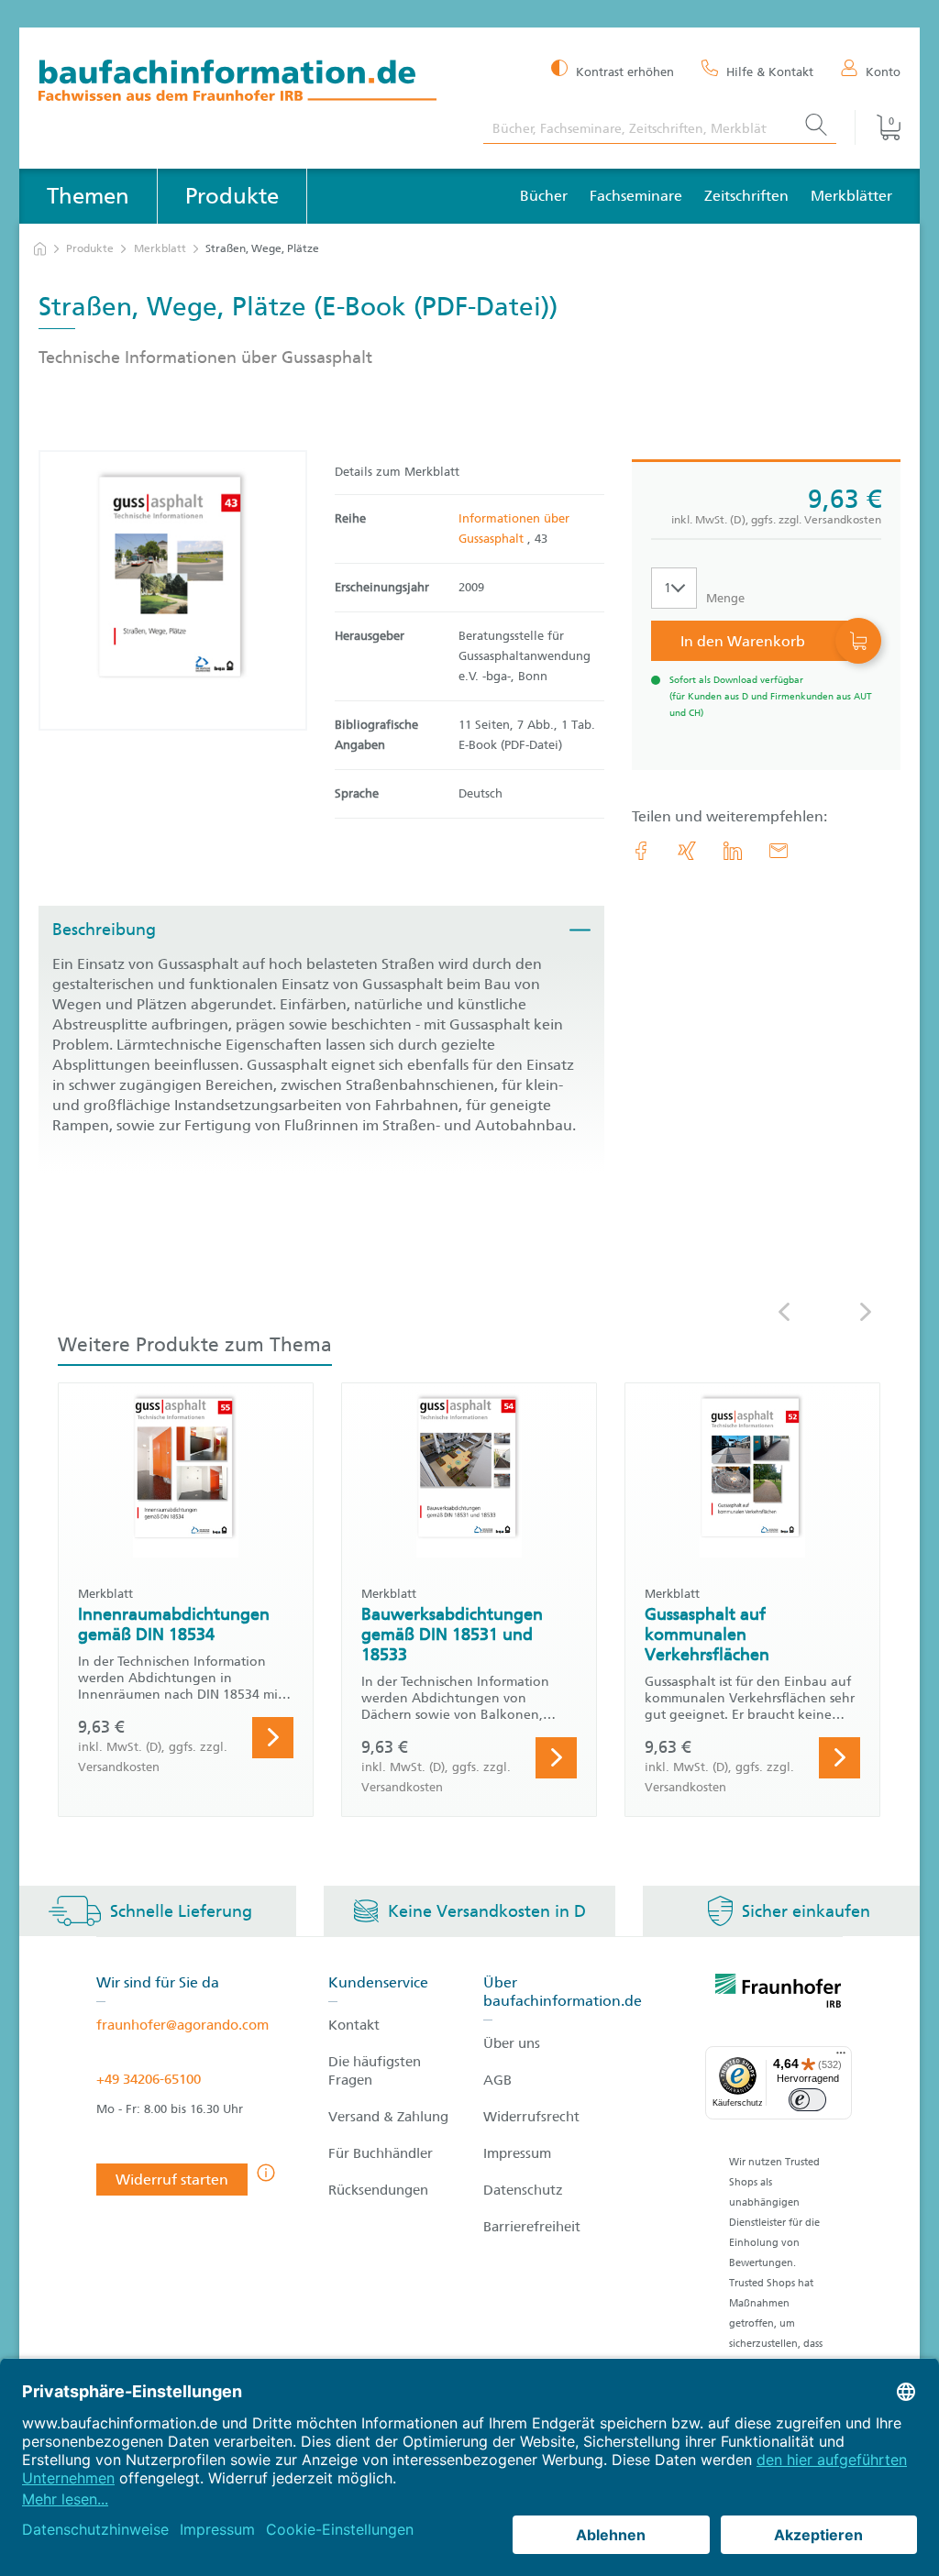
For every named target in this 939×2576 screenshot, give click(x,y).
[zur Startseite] (40, 249)
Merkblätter (851, 196)
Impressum (517, 2153)
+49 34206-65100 (149, 2079)
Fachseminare (636, 196)
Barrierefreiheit (532, 2227)
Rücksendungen (378, 2190)
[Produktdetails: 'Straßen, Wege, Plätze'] (173, 590)
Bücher (544, 196)
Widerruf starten (172, 2180)
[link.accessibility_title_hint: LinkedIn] (733, 851)
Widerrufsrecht (531, 2117)
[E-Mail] (779, 851)
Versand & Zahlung (388, 2117)
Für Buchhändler (381, 2153)
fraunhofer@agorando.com (182, 2025)
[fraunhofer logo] (779, 1994)
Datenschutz (523, 2190)
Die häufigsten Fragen (375, 2071)
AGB (497, 2080)
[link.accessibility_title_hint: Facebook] (641, 851)
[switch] (807, 2100)
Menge (725, 598)
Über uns (512, 2043)
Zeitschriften (746, 196)
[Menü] (841, 2057)
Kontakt (354, 2025)
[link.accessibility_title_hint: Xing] (687, 851)
